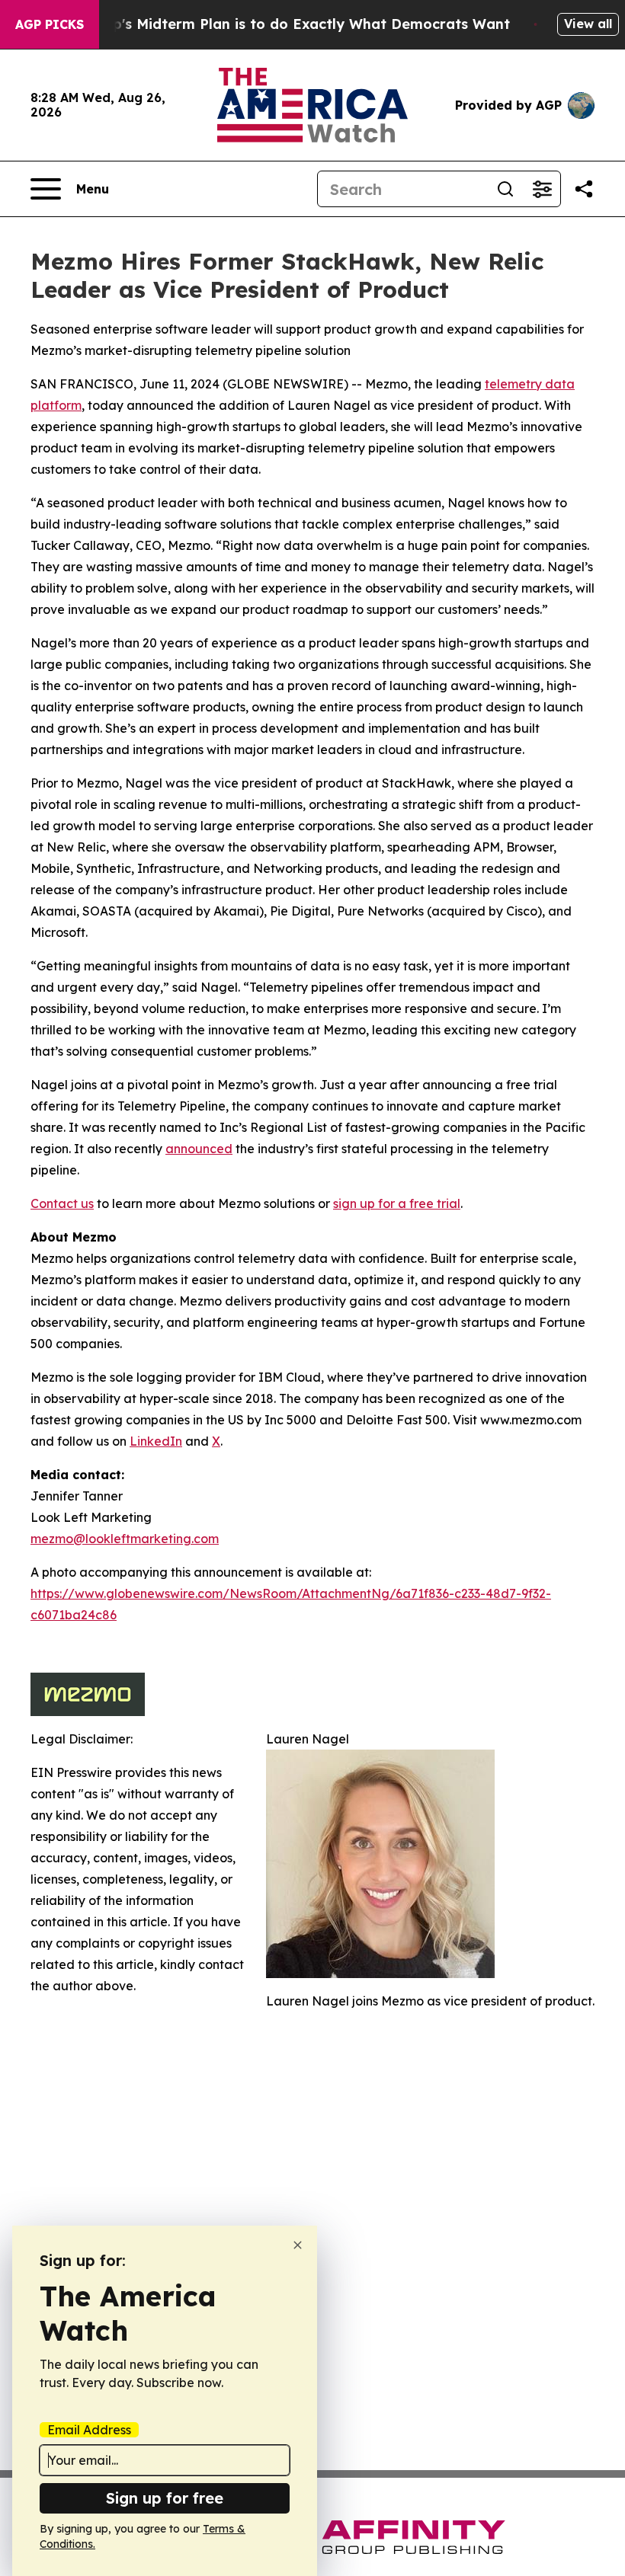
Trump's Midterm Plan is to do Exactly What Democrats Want (293, 24)
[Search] (505, 189)
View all (588, 24)
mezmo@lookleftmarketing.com (125, 1539)
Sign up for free (165, 2498)
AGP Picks (50, 24)
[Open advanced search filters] (542, 189)
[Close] (298, 2245)
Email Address (89, 2430)
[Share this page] (584, 189)
